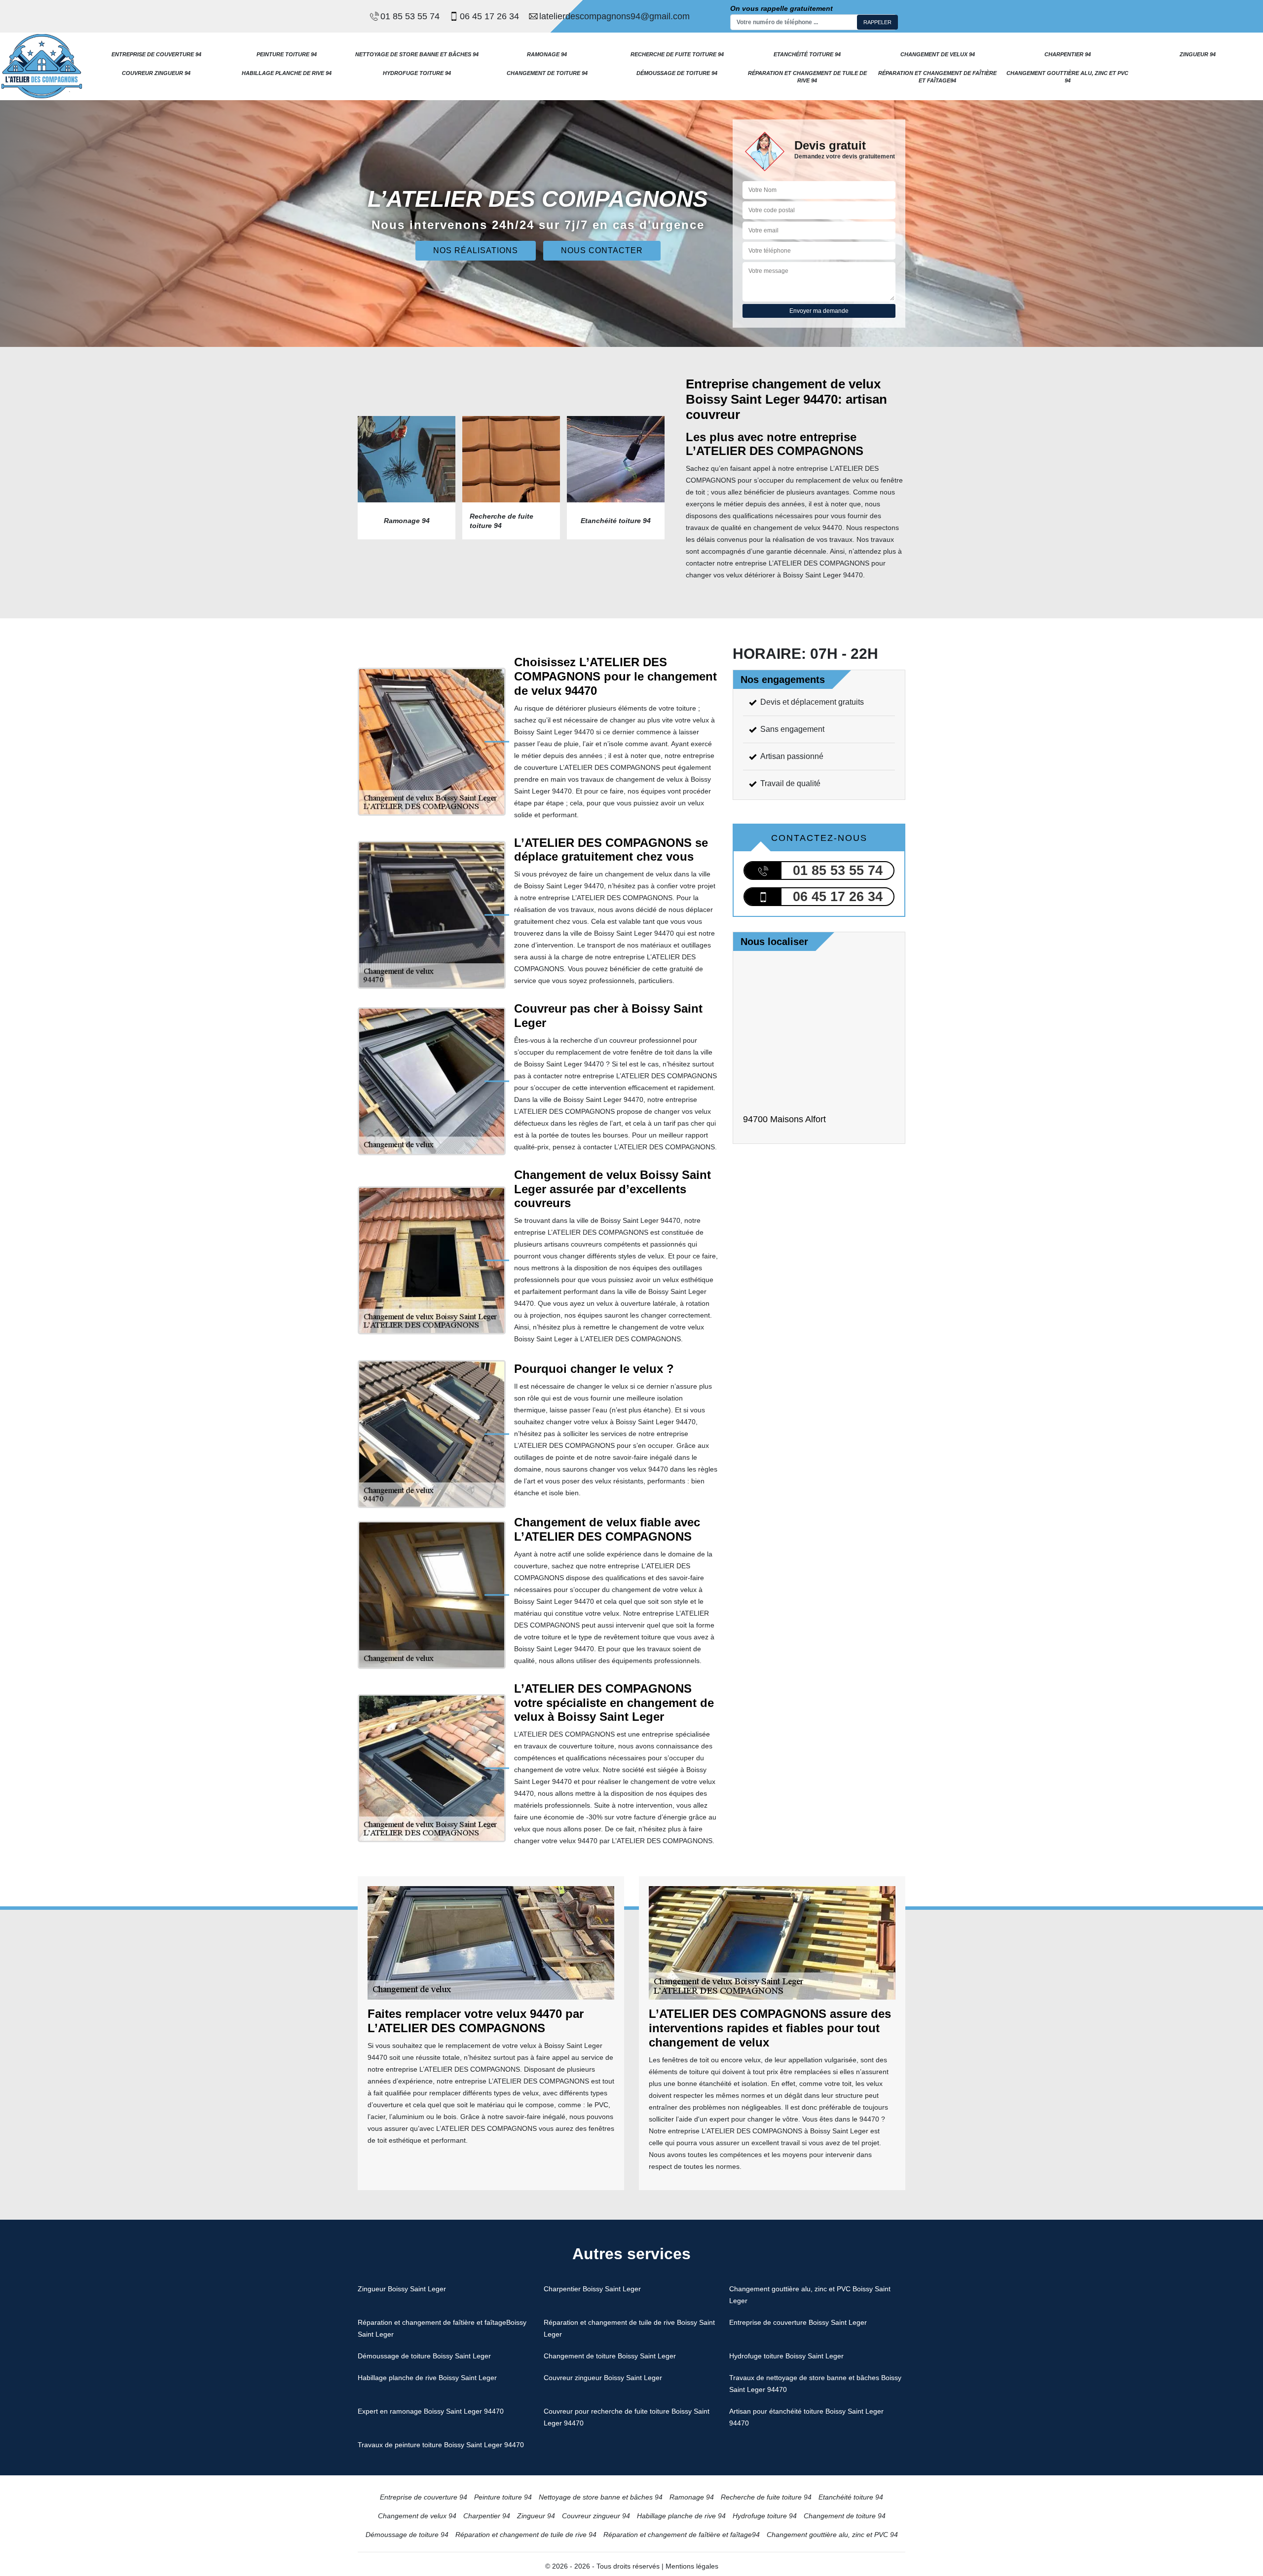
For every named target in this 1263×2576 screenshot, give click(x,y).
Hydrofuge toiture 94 (417, 73)
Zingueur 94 (1198, 54)
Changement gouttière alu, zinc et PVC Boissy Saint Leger (810, 2295)
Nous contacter (602, 250)
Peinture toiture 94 (287, 54)
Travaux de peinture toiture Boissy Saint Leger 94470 (441, 2445)
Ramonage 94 (547, 54)
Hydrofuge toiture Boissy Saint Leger (786, 2356)
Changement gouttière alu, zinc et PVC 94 (1067, 76)
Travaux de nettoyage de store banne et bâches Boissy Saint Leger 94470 (815, 2384)
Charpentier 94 (1068, 54)
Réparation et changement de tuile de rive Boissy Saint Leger (629, 2328)
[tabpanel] (407, 478)
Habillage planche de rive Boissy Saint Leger (427, 2378)
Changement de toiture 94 (547, 73)
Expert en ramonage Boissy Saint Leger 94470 (431, 2411)
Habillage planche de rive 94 (287, 73)
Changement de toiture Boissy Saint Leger (610, 2356)
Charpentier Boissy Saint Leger (592, 2289)
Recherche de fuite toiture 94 (677, 54)
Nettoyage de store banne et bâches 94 (417, 54)
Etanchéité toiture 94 (807, 54)
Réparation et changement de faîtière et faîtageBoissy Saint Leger (442, 2328)
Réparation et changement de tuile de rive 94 (807, 76)
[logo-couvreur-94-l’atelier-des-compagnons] (42, 66)
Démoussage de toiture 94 (677, 73)
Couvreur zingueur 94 (156, 73)
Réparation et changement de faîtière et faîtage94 (937, 76)
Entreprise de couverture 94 (156, 54)
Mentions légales (692, 2566)
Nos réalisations (476, 250)
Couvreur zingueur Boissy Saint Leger (603, 2378)
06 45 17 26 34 (489, 16)
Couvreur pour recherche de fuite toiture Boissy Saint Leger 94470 (627, 2417)
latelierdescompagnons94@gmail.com (614, 16)
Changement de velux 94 (938, 54)
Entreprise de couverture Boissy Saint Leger (798, 2322)
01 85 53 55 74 (410, 16)
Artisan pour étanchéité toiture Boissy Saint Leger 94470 (806, 2417)
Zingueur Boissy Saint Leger (402, 2289)
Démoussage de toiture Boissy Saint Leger (424, 2356)
